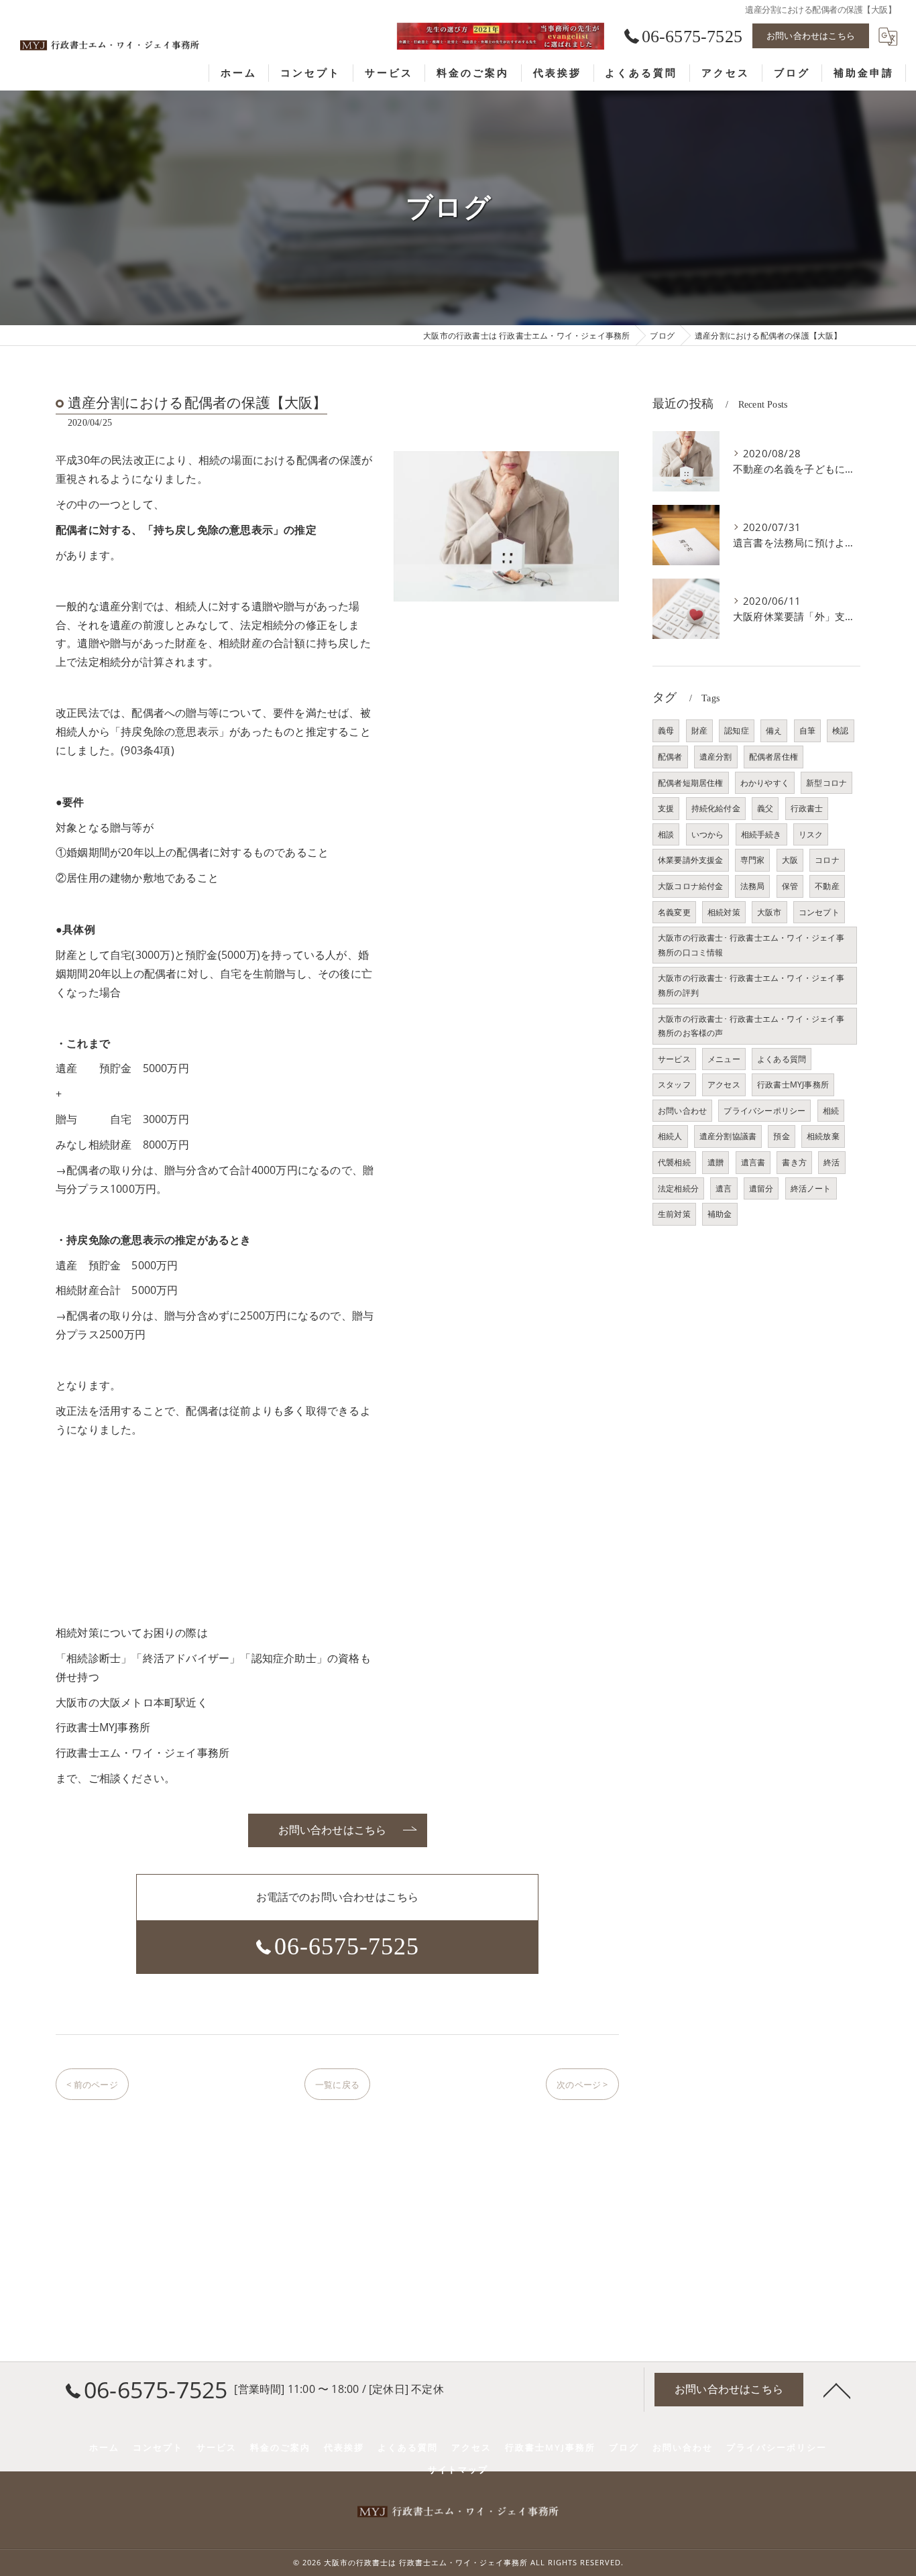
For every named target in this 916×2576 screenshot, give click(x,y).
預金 (781, 1136)
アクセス (724, 1085)
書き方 (794, 1162)
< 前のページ (92, 2085)
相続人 (670, 1136)
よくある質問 (782, 1059)
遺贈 (715, 1162)
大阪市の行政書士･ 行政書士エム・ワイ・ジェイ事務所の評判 (751, 985)
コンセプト (819, 912)
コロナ (827, 860)
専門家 (753, 860)
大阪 (790, 860)
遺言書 (753, 1162)
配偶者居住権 (774, 757)
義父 (765, 808)
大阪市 (769, 912)
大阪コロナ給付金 (691, 886)
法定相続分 (678, 1188)
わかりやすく (765, 783)
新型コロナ (826, 783)
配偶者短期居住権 (691, 783)
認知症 (737, 730)
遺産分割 (716, 757)
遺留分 (761, 1188)
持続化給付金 (716, 808)
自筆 (807, 730)
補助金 (720, 1214)
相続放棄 (823, 1136)
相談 (666, 834)
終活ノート (811, 1188)
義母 (666, 730)
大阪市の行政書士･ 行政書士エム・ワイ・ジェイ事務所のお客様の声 (751, 1026)
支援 (666, 808)
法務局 (753, 886)
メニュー (724, 1059)
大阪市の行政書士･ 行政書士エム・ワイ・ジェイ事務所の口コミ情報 (751, 945)
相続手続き (761, 834)
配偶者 (670, 757)
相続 (831, 1111)
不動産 (827, 886)
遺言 (724, 1188)
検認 (840, 730)
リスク (811, 834)
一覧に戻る (337, 2085)
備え (774, 730)
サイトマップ (458, 2469)
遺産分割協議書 (728, 1136)
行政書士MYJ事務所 (793, 1085)
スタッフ (674, 1085)
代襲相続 (674, 1162)
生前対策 (674, 1214)
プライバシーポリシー (764, 1111)
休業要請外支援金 (691, 860)
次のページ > (582, 2085)
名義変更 (674, 912)
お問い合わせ (682, 1111)
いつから (708, 834)
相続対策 (724, 912)
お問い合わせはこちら (811, 36)
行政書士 (807, 808)
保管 (790, 886)
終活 (832, 1162)
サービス (674, 1059)
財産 (699, 730)
